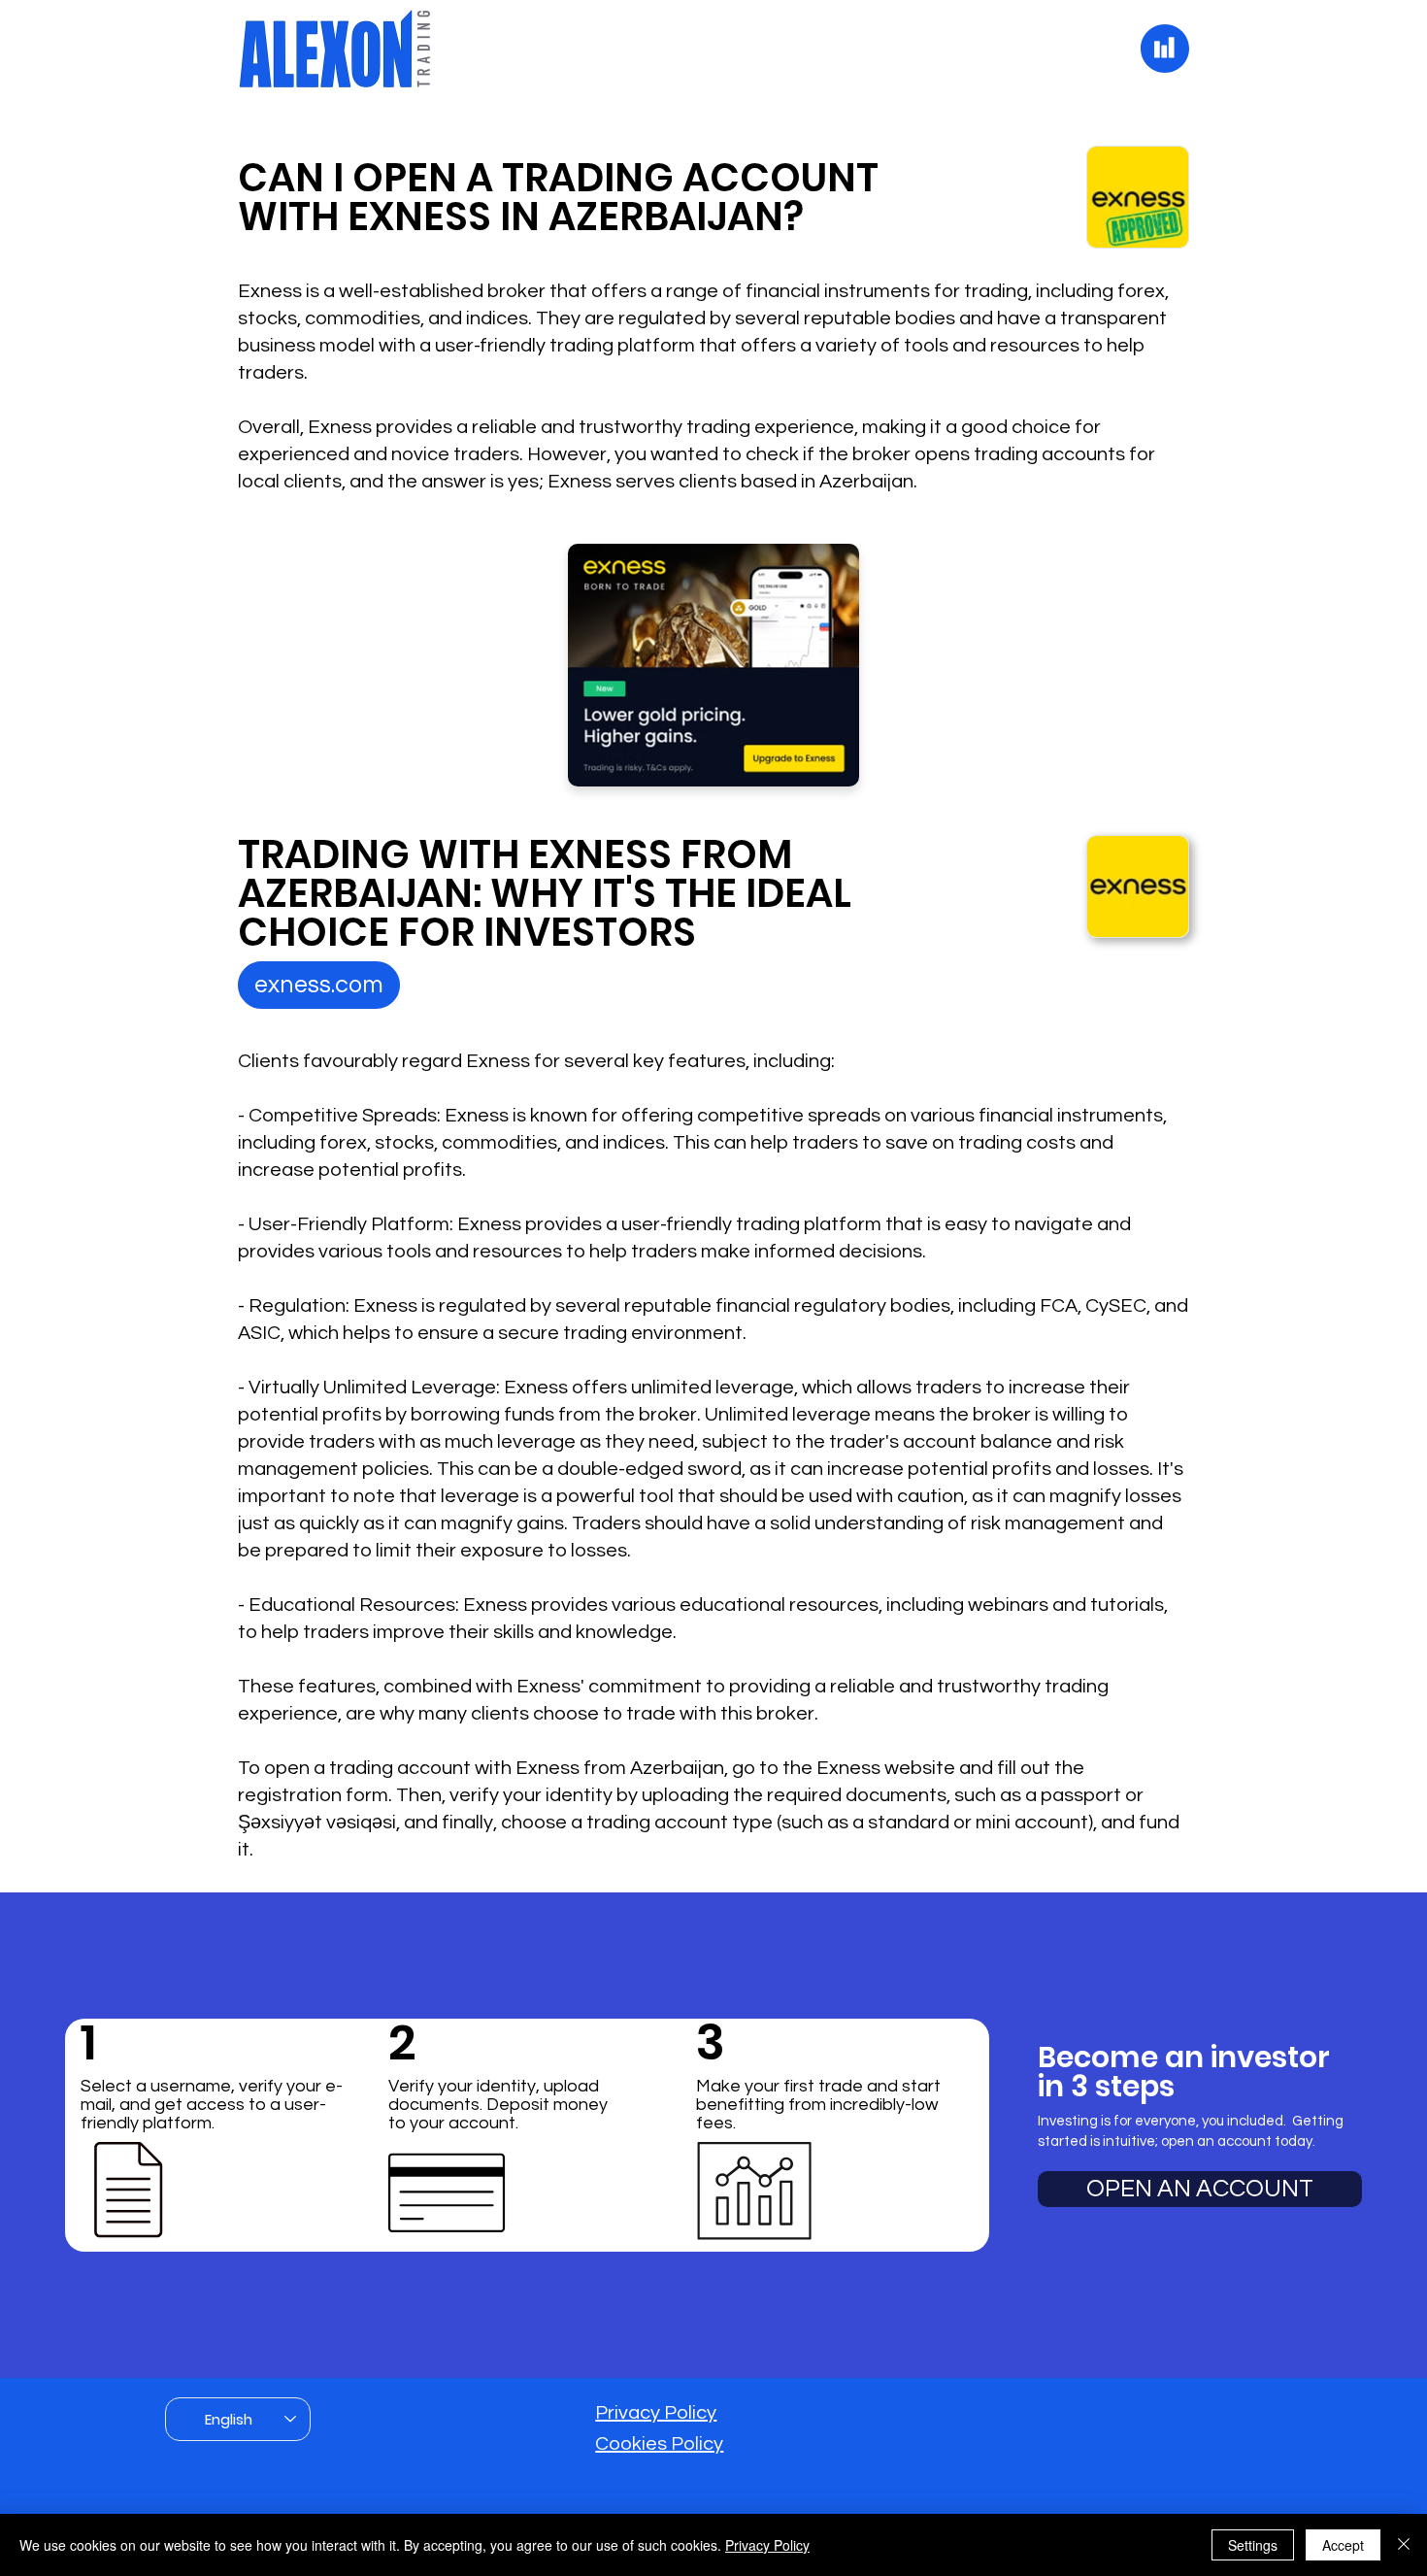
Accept (1343, 2545)
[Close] (1404, 2545)
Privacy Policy (656, 2413)
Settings (1253, 2545)
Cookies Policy (659, 2444)
